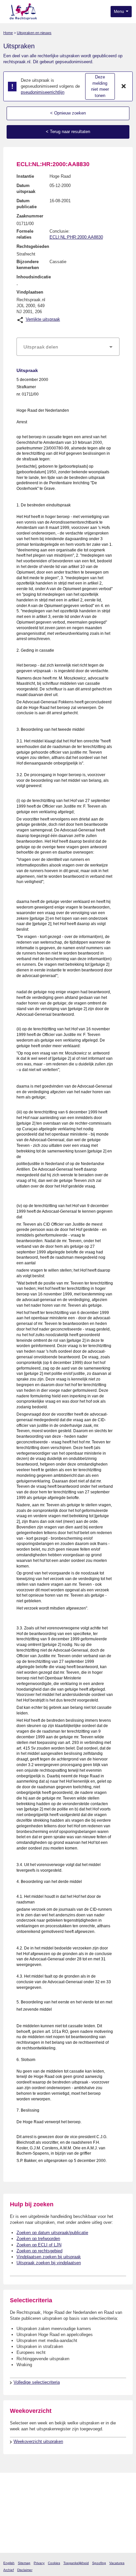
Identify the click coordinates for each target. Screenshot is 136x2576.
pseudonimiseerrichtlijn (43, 92)
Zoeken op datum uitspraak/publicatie (52, 2233)
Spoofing (99, 2563)
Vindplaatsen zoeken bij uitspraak (49, 2257)
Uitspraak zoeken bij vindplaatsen (49, 2263)
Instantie (25, 176)
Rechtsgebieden (33, 246)
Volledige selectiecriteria (37, 2382)
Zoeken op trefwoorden (38, 2239)
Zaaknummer (30, 216)
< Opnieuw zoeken (68, 113)
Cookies (54, 2563)
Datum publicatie (27, 204)
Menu (119, 12)
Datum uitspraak (26, 188)
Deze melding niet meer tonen (100, 86)
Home (8, 33)
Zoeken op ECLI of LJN (39, 2245)
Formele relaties (25, 234)
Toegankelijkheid (76, 2563)
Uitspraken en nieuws (34, 33)
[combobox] (68, 347)
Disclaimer (25, 2570)
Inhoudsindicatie (34, 277)
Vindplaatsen (30, 292)
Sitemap (24, 2563)
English (9, 2563)
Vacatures (117, 2563)
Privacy (39, 2563)
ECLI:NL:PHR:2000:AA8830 (76, 237)
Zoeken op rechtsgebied (39, 2251)
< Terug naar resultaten (68, 132)
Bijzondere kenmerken (28, 265)
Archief (9, 2570)
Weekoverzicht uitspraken (38, 2441)
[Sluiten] (124, 86)
